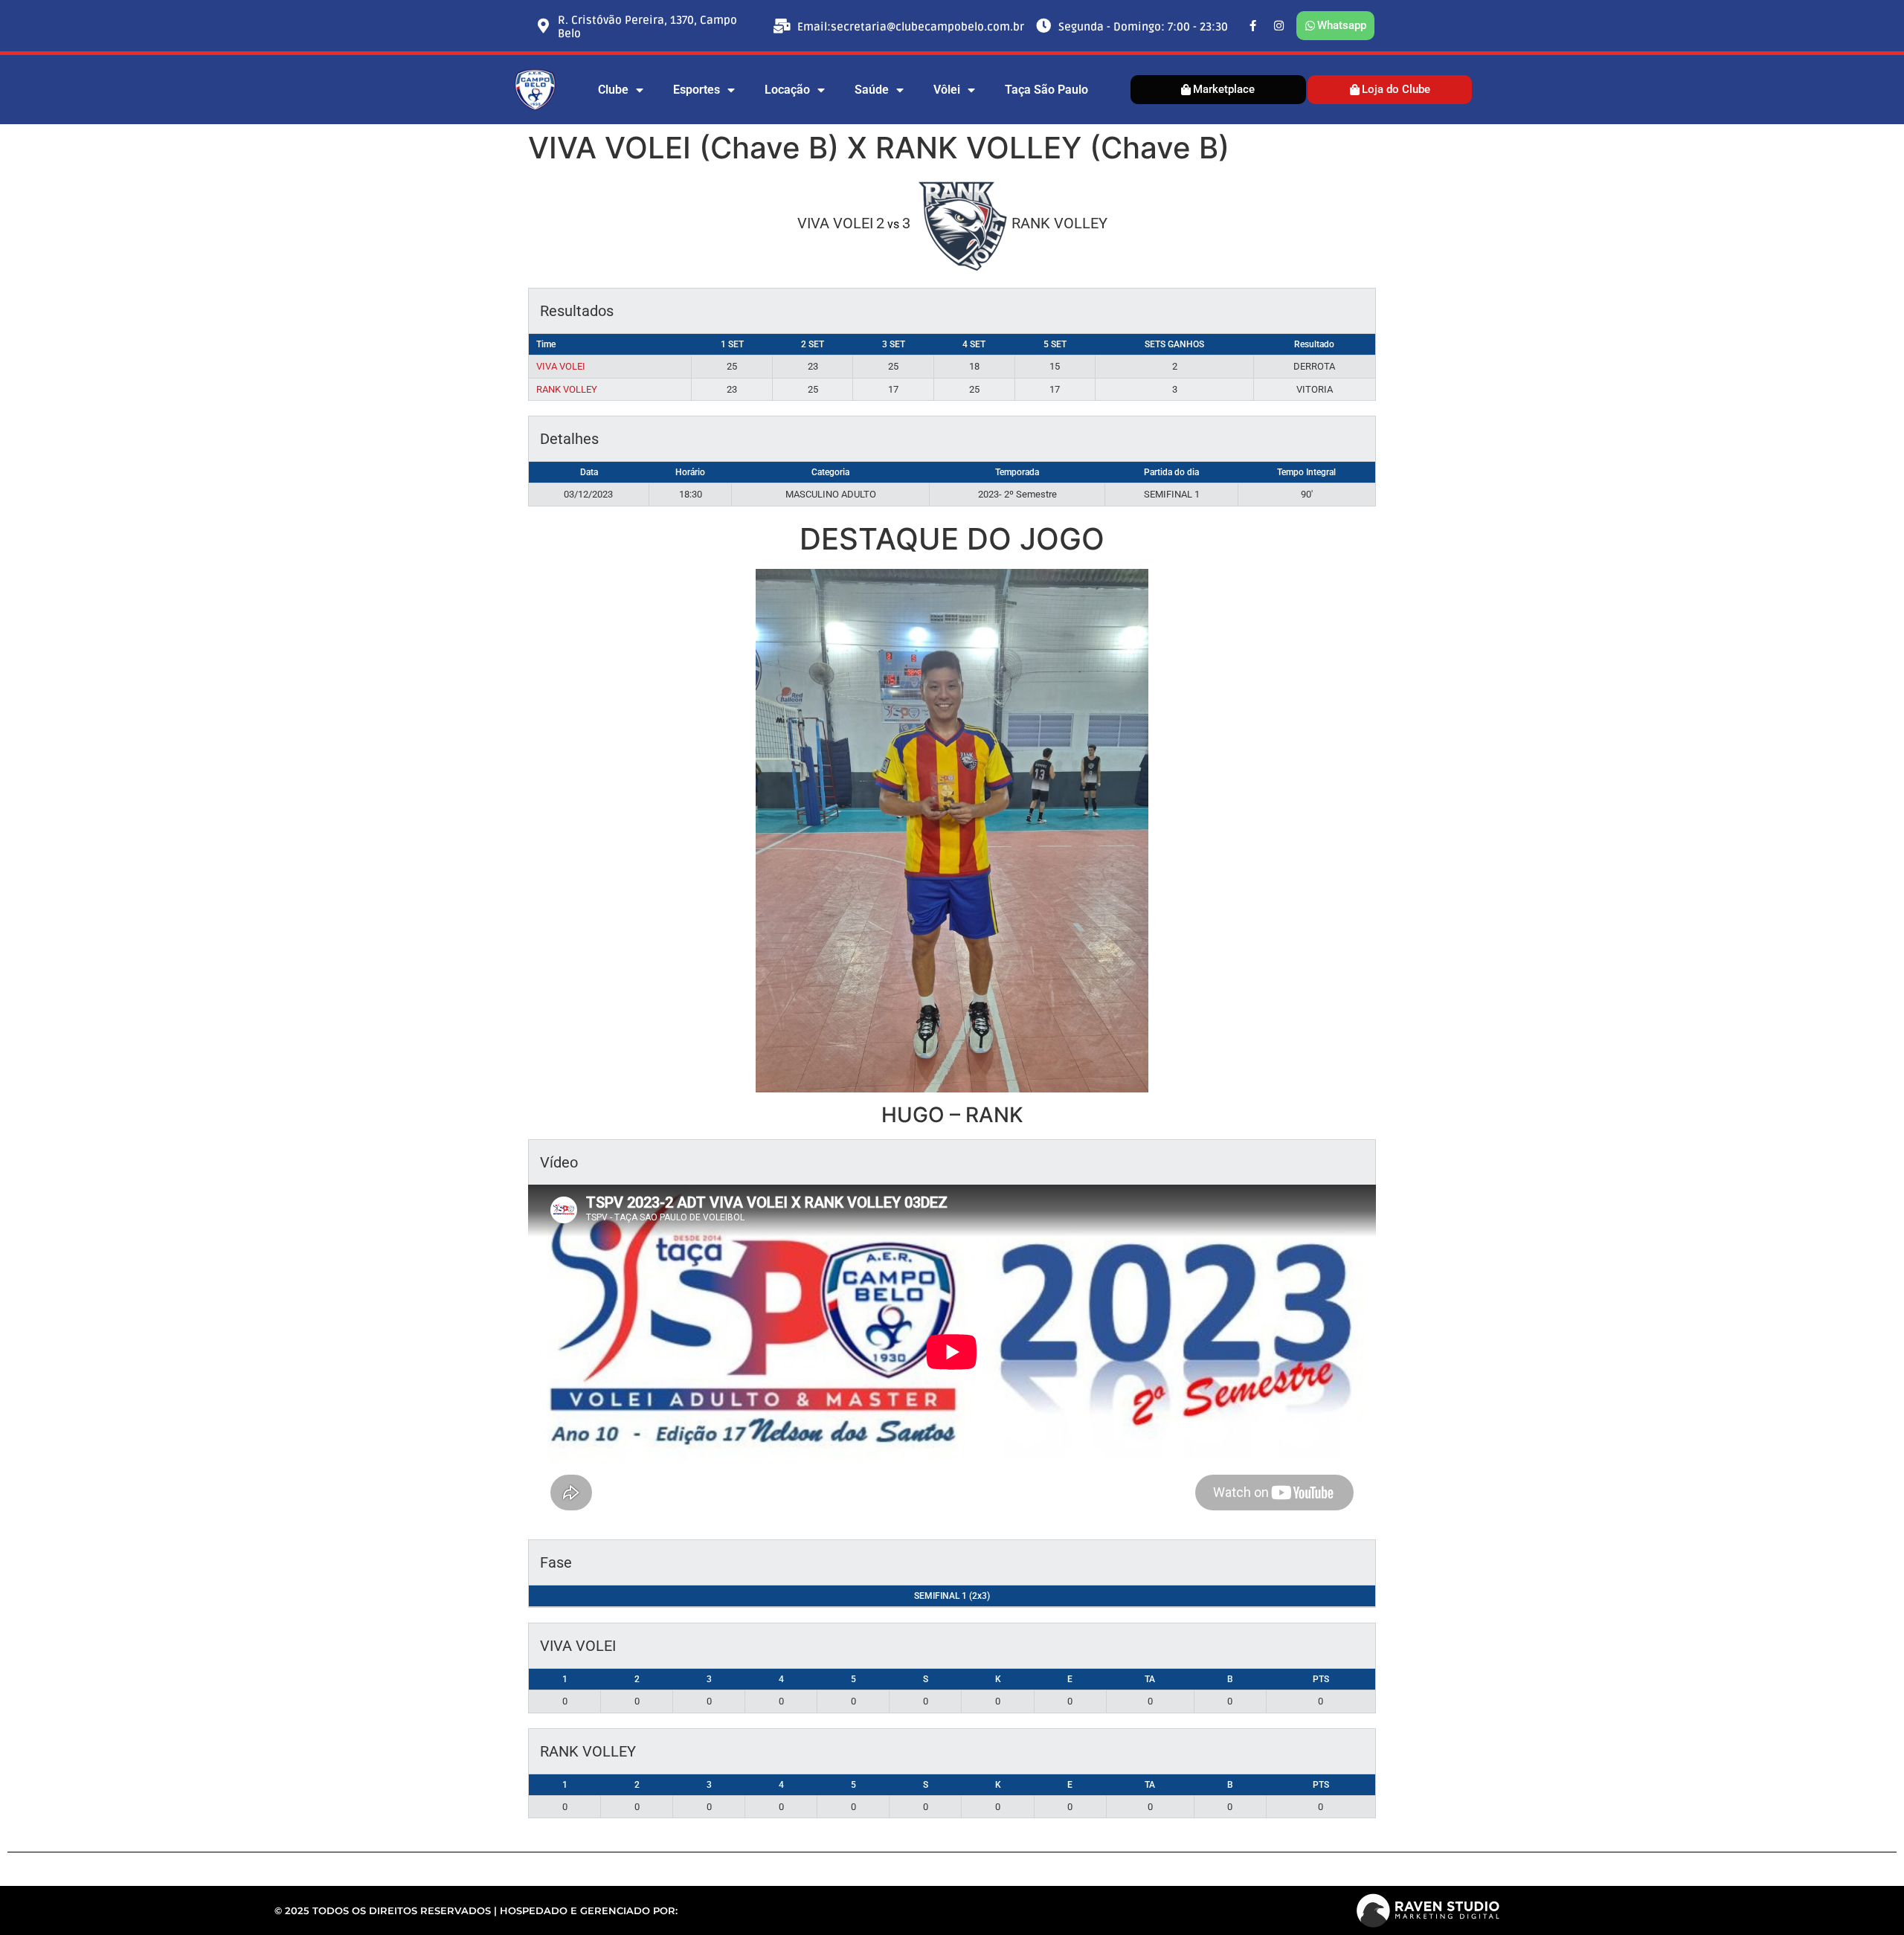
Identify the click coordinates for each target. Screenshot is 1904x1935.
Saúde (872, 90)
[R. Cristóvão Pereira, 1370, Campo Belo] (543, 26)
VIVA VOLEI (561, 366)
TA (1150, 1679)
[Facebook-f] (1253, 26)
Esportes (697, 90)
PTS (1321, 1679)
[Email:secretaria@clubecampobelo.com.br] (782, 26)
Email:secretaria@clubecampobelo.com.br (911, 27)
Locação (787, 90)
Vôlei (947, 90)
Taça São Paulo (1046, 90)
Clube (613, 90)
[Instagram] (1279, 26)
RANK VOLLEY (567, 389)
